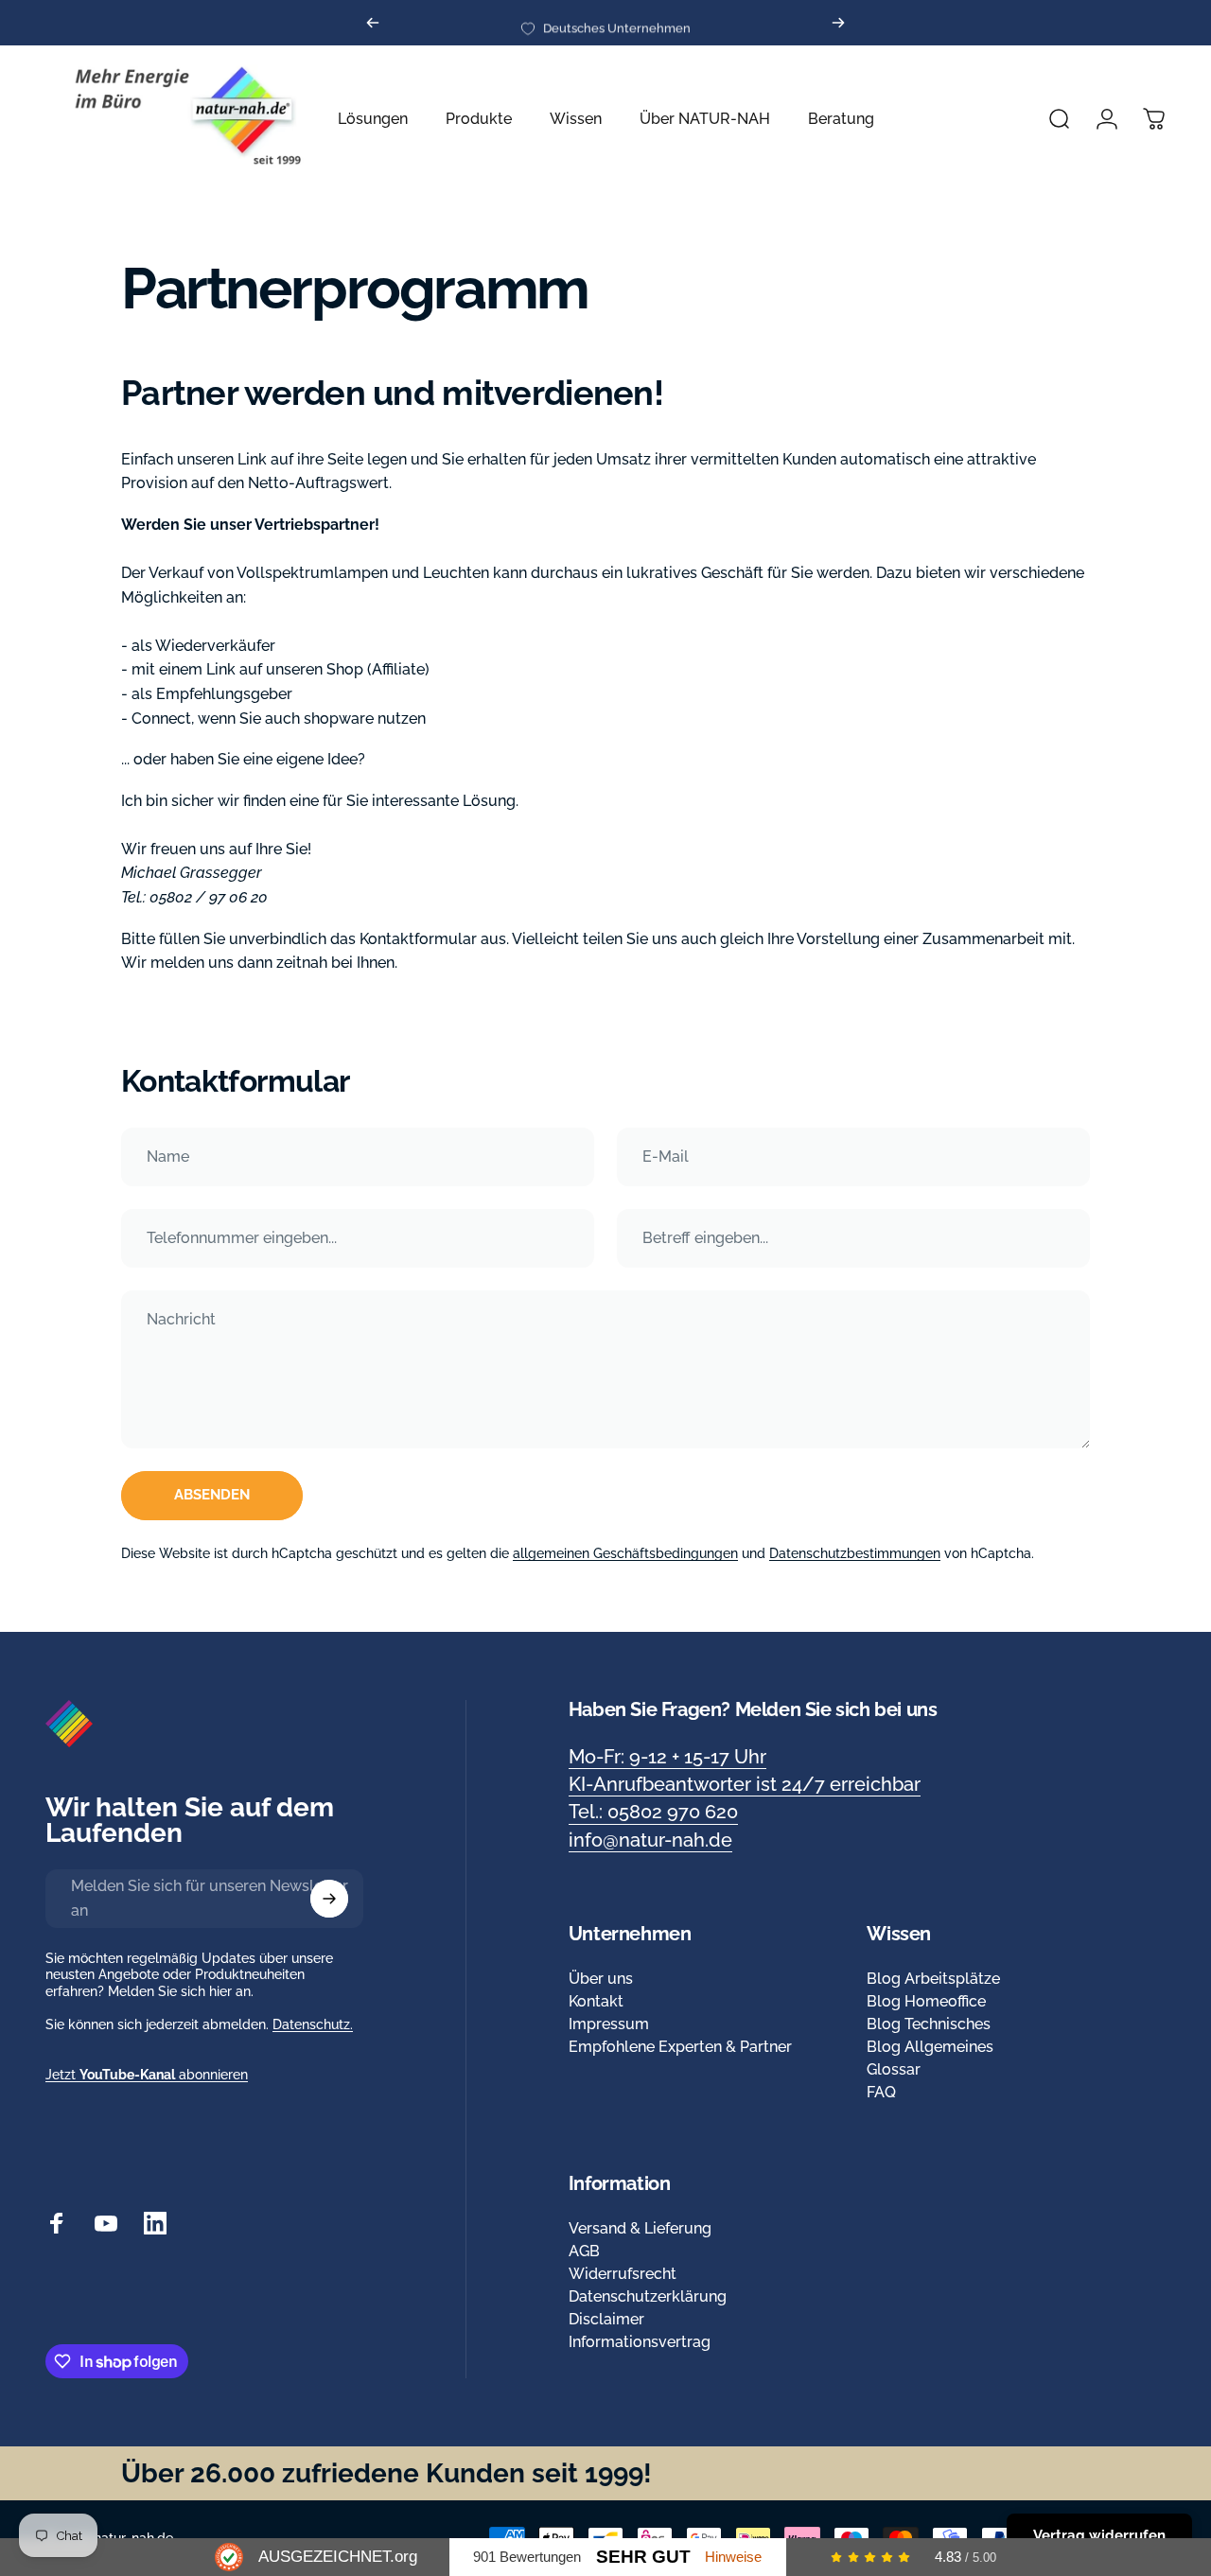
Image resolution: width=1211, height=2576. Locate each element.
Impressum (609, 2024)
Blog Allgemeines (930, 2047)
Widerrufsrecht (623, 2274)
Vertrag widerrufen (1099, 2535)
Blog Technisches (929, 2024)
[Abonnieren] (329, 1899)
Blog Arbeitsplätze (933, 1979)
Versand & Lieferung (640, 2228)
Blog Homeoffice (926, 2001)
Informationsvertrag (640, 2342)
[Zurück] (373, 23)
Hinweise (733, 2557)
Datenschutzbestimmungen (855, 1553)
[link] (667, 1757)
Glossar (894, 2069)
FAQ (881, 2092)
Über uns (601, 1979)
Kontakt (596, 2001)
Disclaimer (606, 2319)
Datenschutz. (313, 2024)
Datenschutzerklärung (648, 2296)
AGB (584, 2251)
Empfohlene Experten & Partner (680, 2047)
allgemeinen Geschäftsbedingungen (625, 1553)
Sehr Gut (643, 2557)
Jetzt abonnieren (147, 2075)
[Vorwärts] (838, 23)
